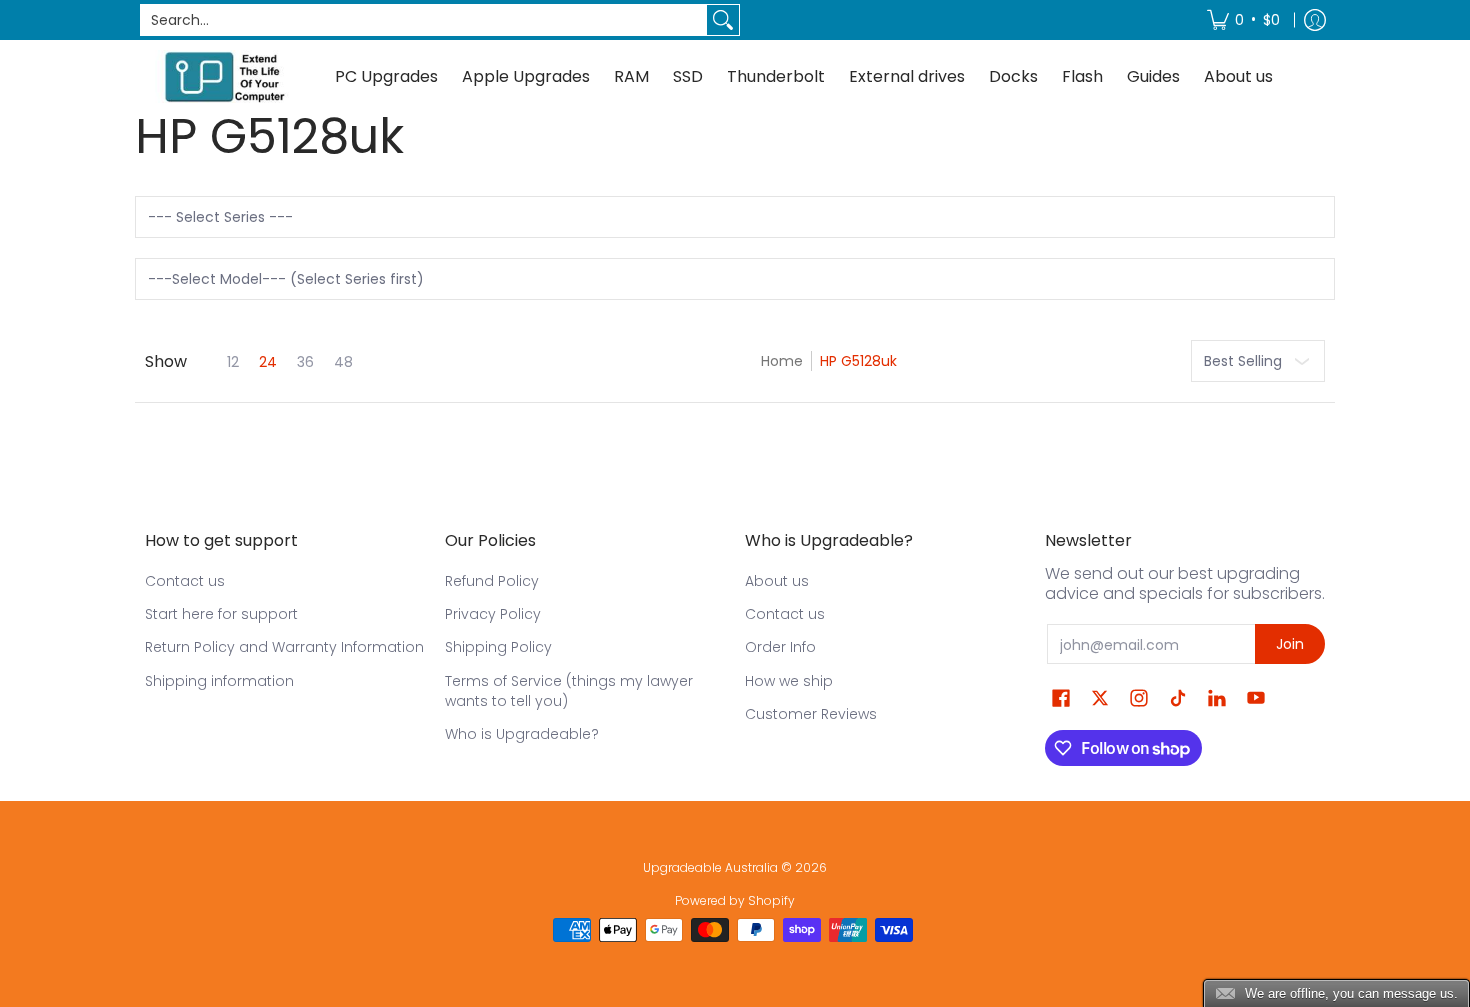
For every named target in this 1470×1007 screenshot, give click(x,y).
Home (782, 361)
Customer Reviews (811, 714)
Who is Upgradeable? (522, 734)
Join (1290, 644)
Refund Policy (492, 581)
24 (268, 362)
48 (343, 362)
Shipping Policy (498, 647)
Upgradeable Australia (710, 867)
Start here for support (221, 614)
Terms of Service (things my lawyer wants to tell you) (569, 691)
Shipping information (219, 681)
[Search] (723, 20)
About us (777, 581)
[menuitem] (1243, 20)
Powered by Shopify (735, 900)
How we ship (789, 681)
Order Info (780, 647)
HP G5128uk (858, 361)
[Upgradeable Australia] (225, 76)
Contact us (185, 581)
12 (233, 362)
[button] (1061, 698)
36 (305, 362)
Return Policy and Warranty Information (284, 647)
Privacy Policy (493, 614)
